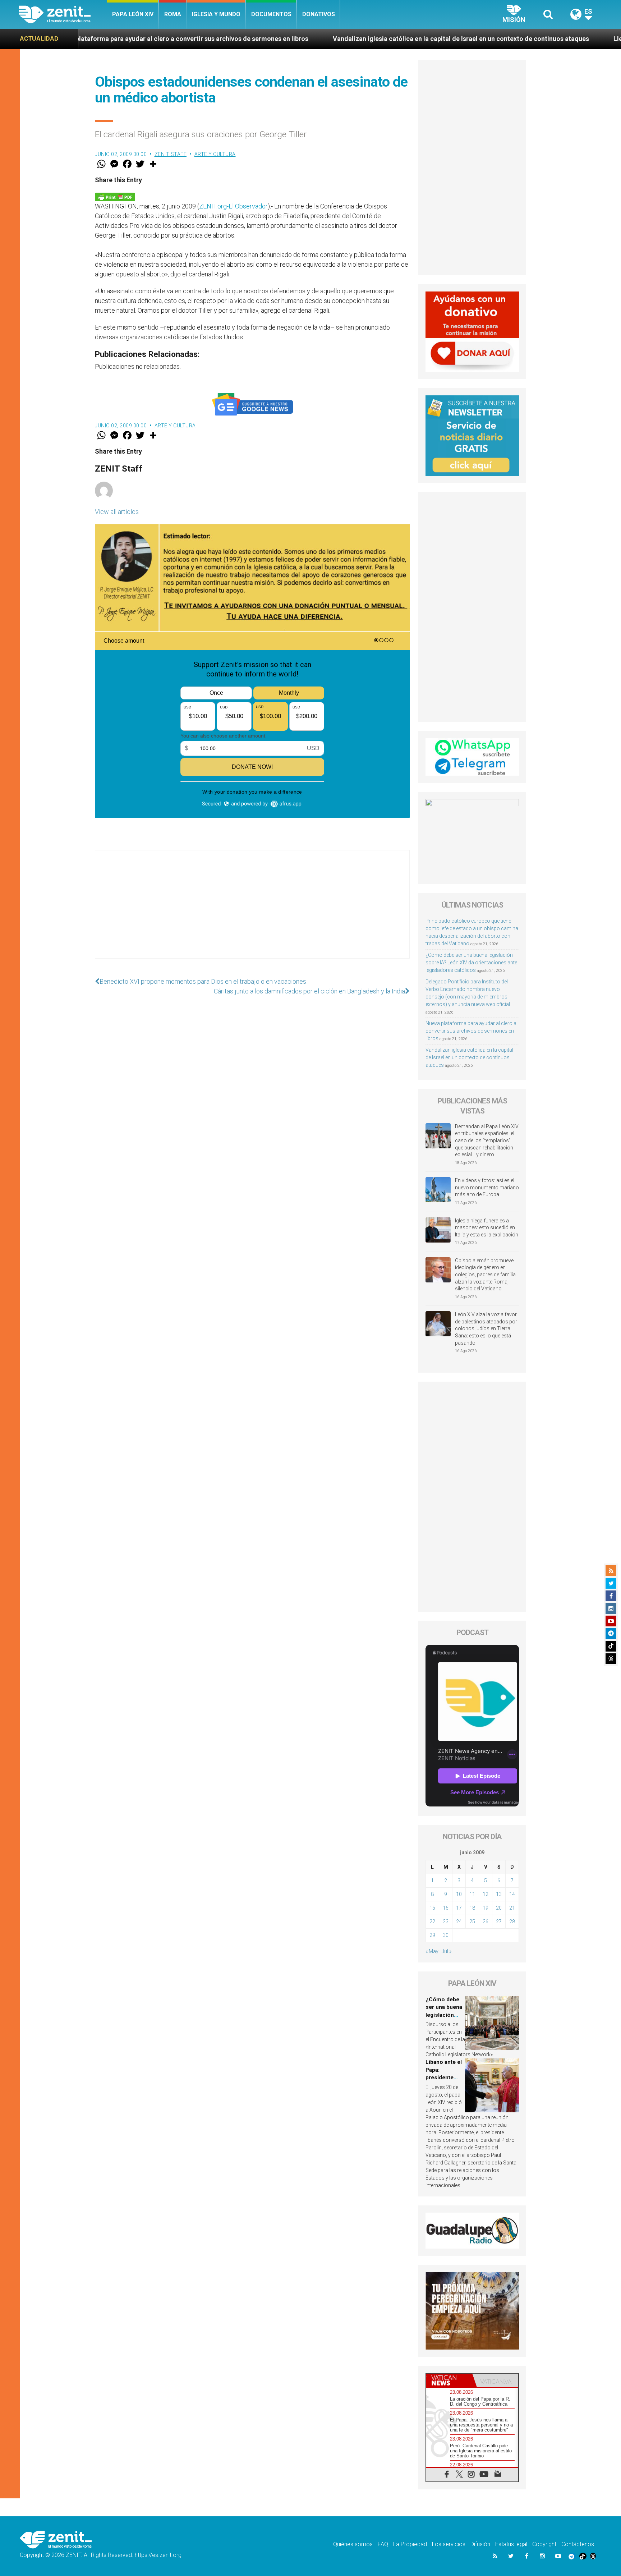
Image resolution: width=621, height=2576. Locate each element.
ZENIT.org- (214, 206)
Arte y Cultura (215, 154)
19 (486, 1908)
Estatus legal (511, 2544)
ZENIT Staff (171, 154)
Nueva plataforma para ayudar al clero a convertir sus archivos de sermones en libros (471, 1031)
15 (432, 1908)
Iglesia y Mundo (216, 14)
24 (459, 1921)
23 (446, 1921)
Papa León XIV (133, 14)
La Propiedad (410, 2544)
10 (459, 1894)
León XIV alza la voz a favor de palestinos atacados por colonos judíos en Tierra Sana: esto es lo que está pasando (486, 1328)
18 (472, 1908)
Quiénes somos (353, 2544)
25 (472, 1921)
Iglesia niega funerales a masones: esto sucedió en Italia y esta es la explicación (487, 1228)
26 (486, 1921)
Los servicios (449, 2544)
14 (512, 1894)
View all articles (117, 512)
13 (499, 1894)
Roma (173, 14)
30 (446, 1935)
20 (499, 1908)
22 (432, 1921)
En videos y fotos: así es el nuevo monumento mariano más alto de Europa (487, 1187)
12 (486, 1894)
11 (472, 1894)
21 (512, 1908)
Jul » (447, 1951)
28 (512, 1921)
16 (446, 1908)
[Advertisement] (252, 912)
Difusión (480, 2544)
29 (432, 1935)
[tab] (449, 2380)
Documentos (271, 14)
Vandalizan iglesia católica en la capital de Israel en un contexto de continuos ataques (318, 39)
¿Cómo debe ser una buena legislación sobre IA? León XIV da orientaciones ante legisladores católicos (471, 963)
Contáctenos (578, 2544)
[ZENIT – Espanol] (63, 14)
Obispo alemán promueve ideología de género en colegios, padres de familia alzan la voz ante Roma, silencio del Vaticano (485, 1275)
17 (459, 1908)
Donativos (319, 14)
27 (499, 1921)
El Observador (248, 206)
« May (432, 1951)
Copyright (544, 2544)
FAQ (383, 2544)
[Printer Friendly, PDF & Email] (115, 196)
